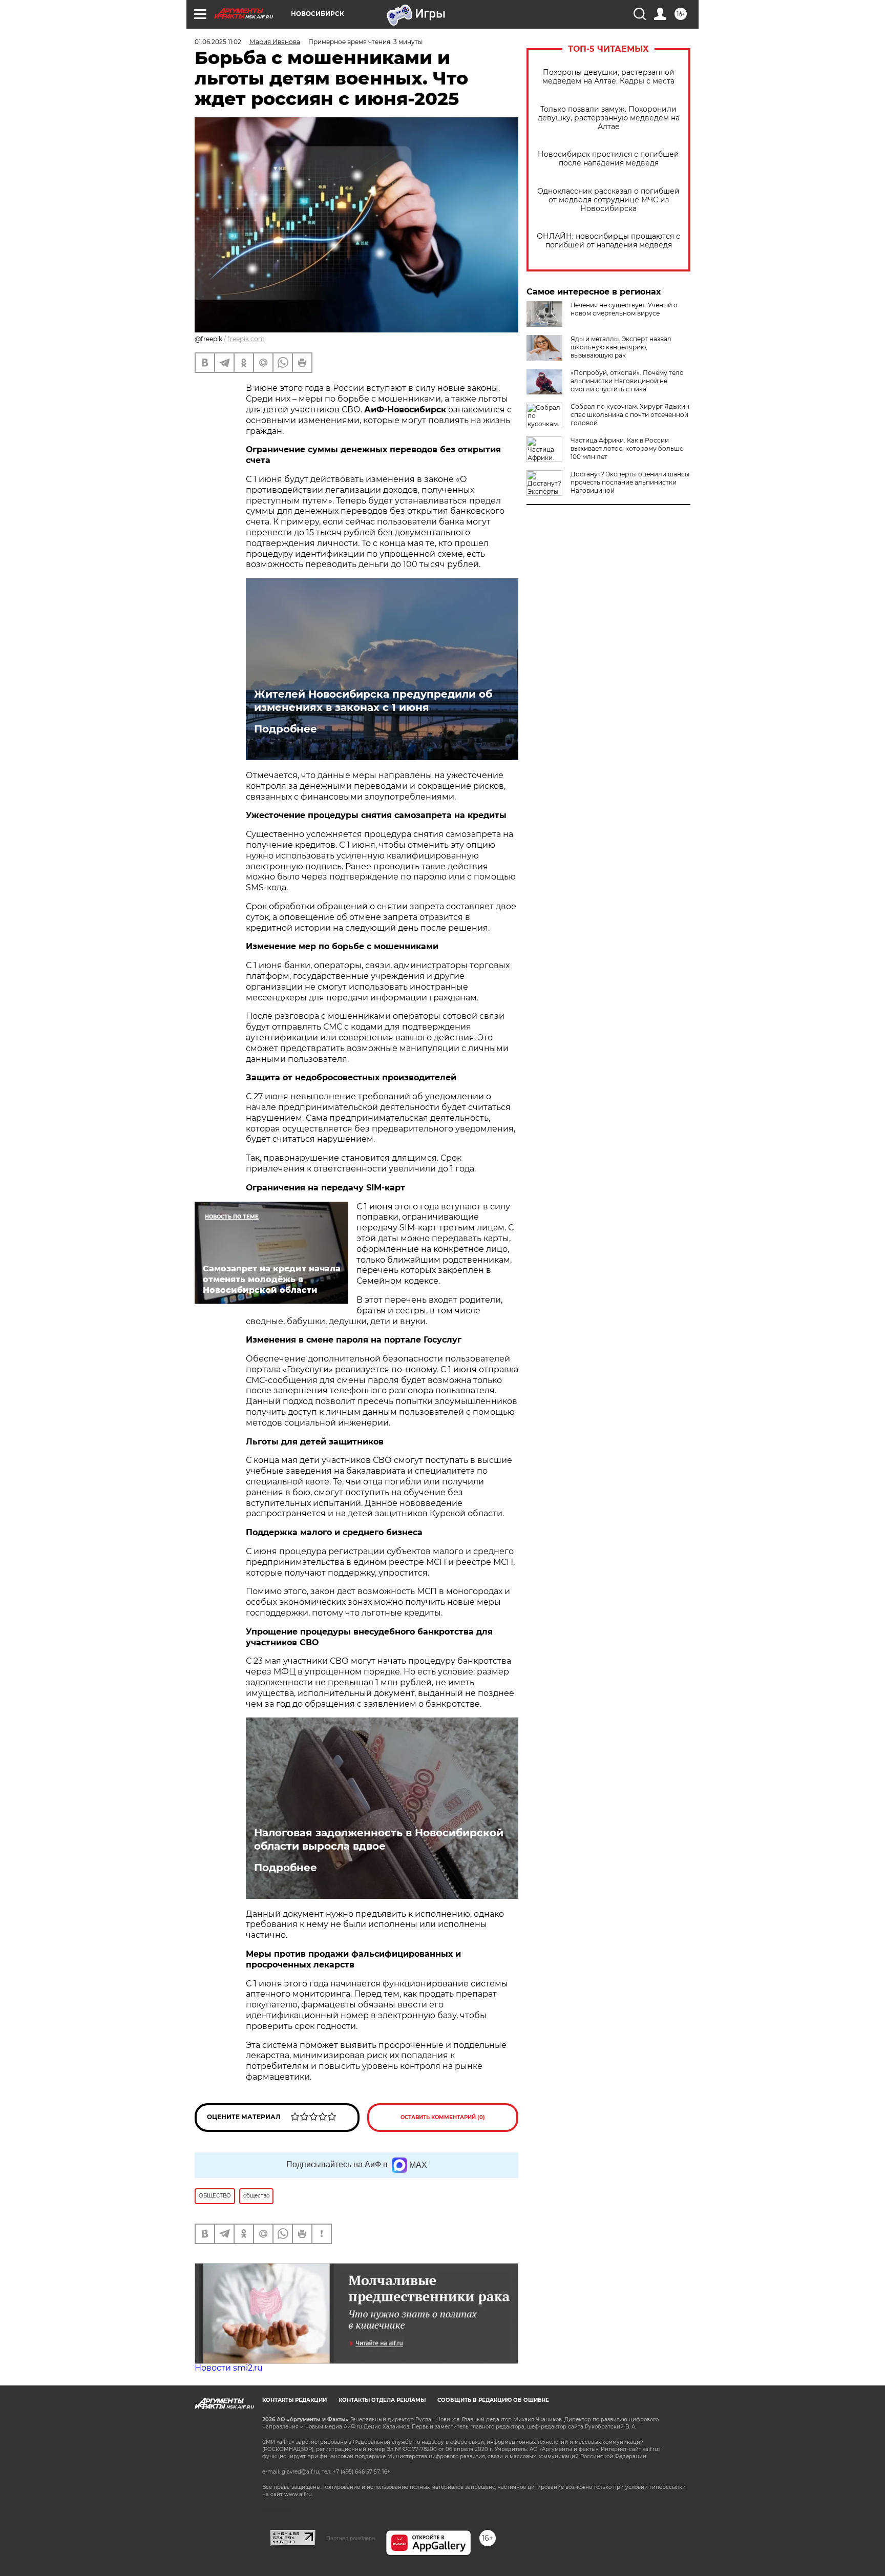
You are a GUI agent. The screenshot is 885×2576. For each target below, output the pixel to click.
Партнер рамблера (351, 2538)
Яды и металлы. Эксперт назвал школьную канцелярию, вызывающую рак (621, 347)
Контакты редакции (294, 2400)
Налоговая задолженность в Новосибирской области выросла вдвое (379, 1839)
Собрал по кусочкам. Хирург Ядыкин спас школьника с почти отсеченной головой (630, 415)
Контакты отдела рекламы (382, 2400)
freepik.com (246, 339)
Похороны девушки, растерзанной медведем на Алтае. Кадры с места (608, 77)
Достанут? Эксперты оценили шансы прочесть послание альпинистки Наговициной (630, 482)
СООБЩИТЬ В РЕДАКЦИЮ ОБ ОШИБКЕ (493, 2400)
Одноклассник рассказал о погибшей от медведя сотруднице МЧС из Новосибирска (608, 200)
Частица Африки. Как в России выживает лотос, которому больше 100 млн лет (627, 448)
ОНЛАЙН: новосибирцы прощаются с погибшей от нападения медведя (608, 241)
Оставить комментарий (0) (443, 2117)
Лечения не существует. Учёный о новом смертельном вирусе (624, 309)
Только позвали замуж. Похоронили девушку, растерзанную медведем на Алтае (609, 118)
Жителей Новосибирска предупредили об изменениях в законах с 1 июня (373, 701)
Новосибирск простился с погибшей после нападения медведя (608, 159)
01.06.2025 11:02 (218, 42)
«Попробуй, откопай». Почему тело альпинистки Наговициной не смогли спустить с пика (627, 381)
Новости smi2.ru (229, 2368)
